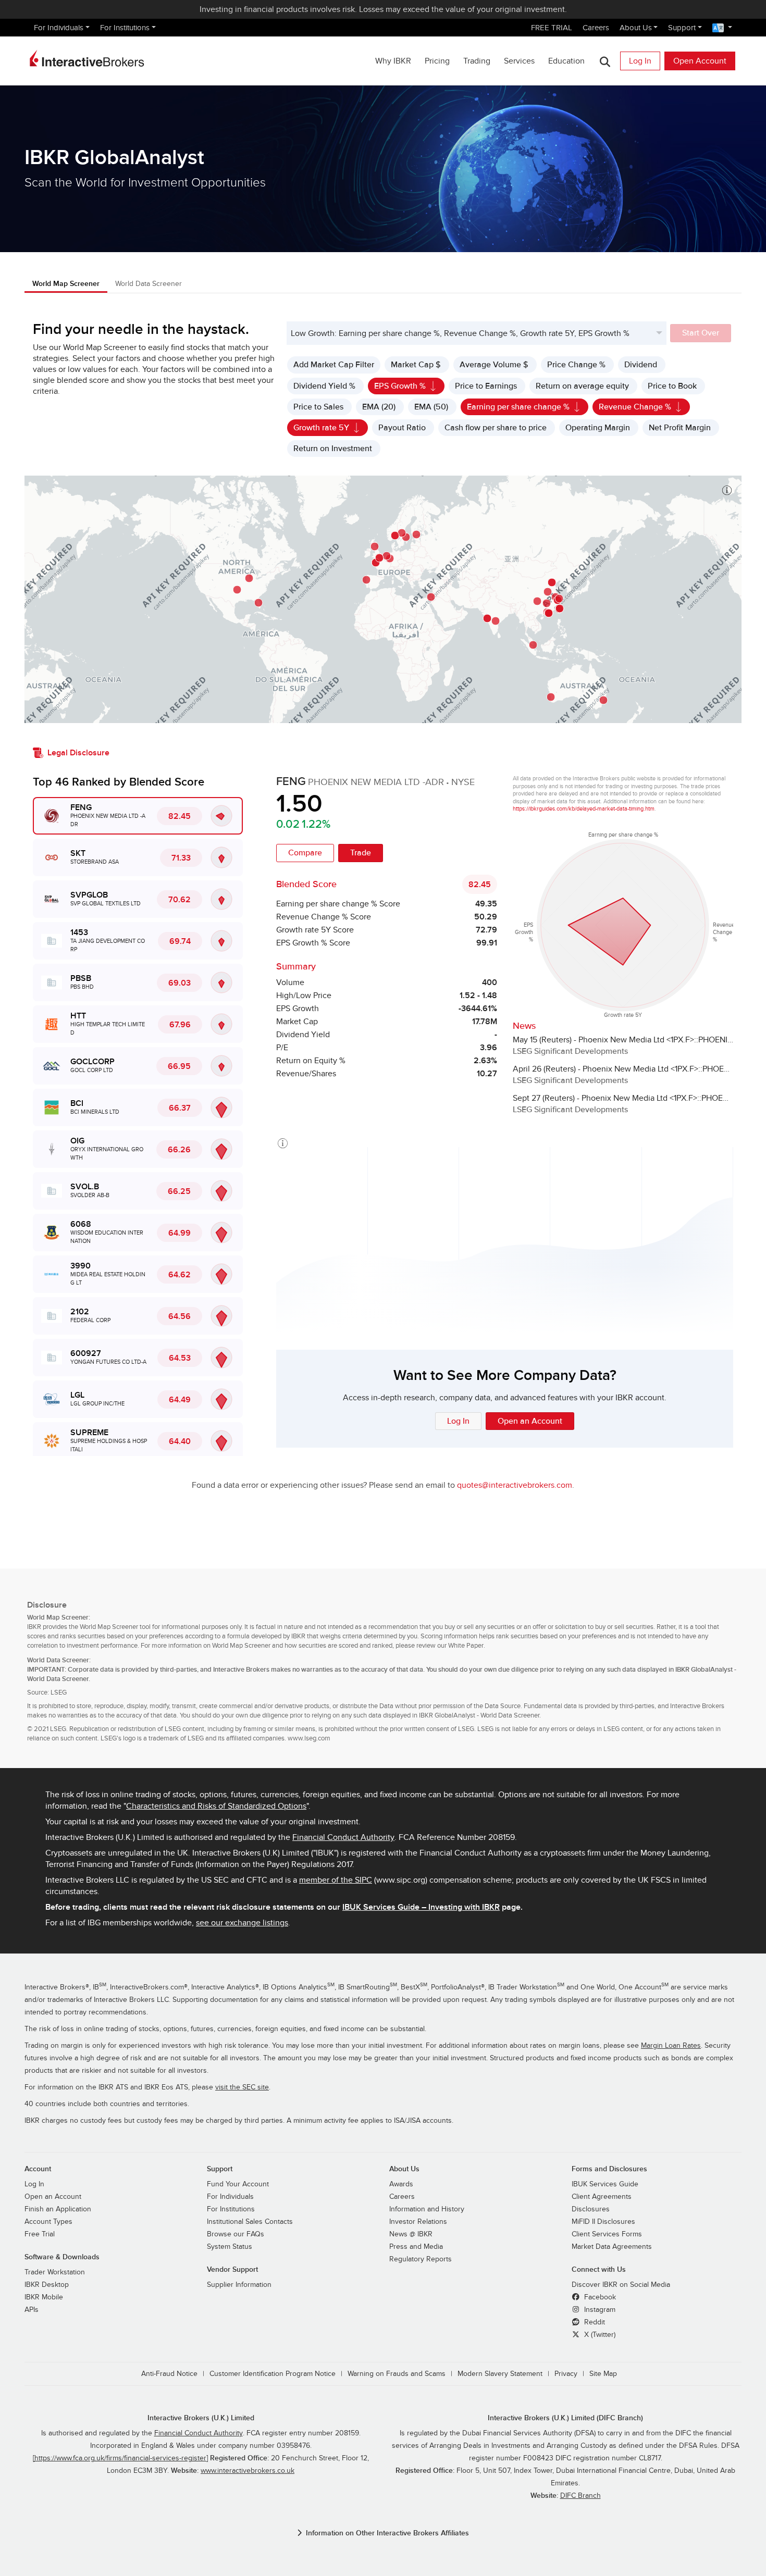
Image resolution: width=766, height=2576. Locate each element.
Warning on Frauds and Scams (397, 2374)
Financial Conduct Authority (343, 1837)
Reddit (594, 2322)
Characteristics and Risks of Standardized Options (216, 1806)
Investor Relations (418, 2222)
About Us (636, 28)
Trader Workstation (55, 2272)
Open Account (700, 61)
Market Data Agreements (612, 2247)
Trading (477, 61)
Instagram (599, 2310)
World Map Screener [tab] (66, 284)
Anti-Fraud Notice (169, 2374)
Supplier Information (239, 2285)
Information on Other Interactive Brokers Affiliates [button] (387, 2533)
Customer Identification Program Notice (273, 2374)
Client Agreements (602, 2197)
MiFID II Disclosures (603, 2222)
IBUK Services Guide (605, 2184)
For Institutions (125, 28)
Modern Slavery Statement (500, 2374)
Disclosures (591, 2209)
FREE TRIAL (552, 28)
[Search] (605, 61)
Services (519, 61)
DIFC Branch (580, 2496)
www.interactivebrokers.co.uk (248, 2471)
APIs (32, 2310)
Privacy (566, 2374)
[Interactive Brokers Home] (87, 58)
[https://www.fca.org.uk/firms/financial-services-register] (120, 2458)
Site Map (603, 2374)
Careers (596, 28)
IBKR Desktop (47, 2285)
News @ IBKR (411, 2234)
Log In (640, 61)
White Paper (466, 1646)
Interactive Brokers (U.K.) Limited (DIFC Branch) (565, 2418)
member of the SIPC (336, 1880)
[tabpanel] (383, 907)
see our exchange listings (242, 1923)
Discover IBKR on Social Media (621, 2285)
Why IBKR (393, 61)
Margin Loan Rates (671, 2046)
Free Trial (40, 2234)
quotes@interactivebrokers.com (515, 1485)
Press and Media (416, 2247)
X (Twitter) (599, 2335)
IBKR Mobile (44, 2297)
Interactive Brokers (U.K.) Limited (201, 2418)
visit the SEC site (242, 2087)
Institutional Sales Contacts (250, 2222)
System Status (230, 2247)
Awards (401, 2184)
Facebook (599, 2297)
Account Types (48, 2222)
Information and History (427, 2209)
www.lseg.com (309, 1738)
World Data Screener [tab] (149, 284)
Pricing (437, 61)
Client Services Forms (607, 2234)
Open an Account (53, 2197)
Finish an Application (58, 2209)
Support (682, 28)
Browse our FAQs (236, 2234)
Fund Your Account (238, 2184)
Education (566, 61)
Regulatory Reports (421, 2259)
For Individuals (59, 28)
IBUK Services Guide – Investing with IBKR (421, 1907)
